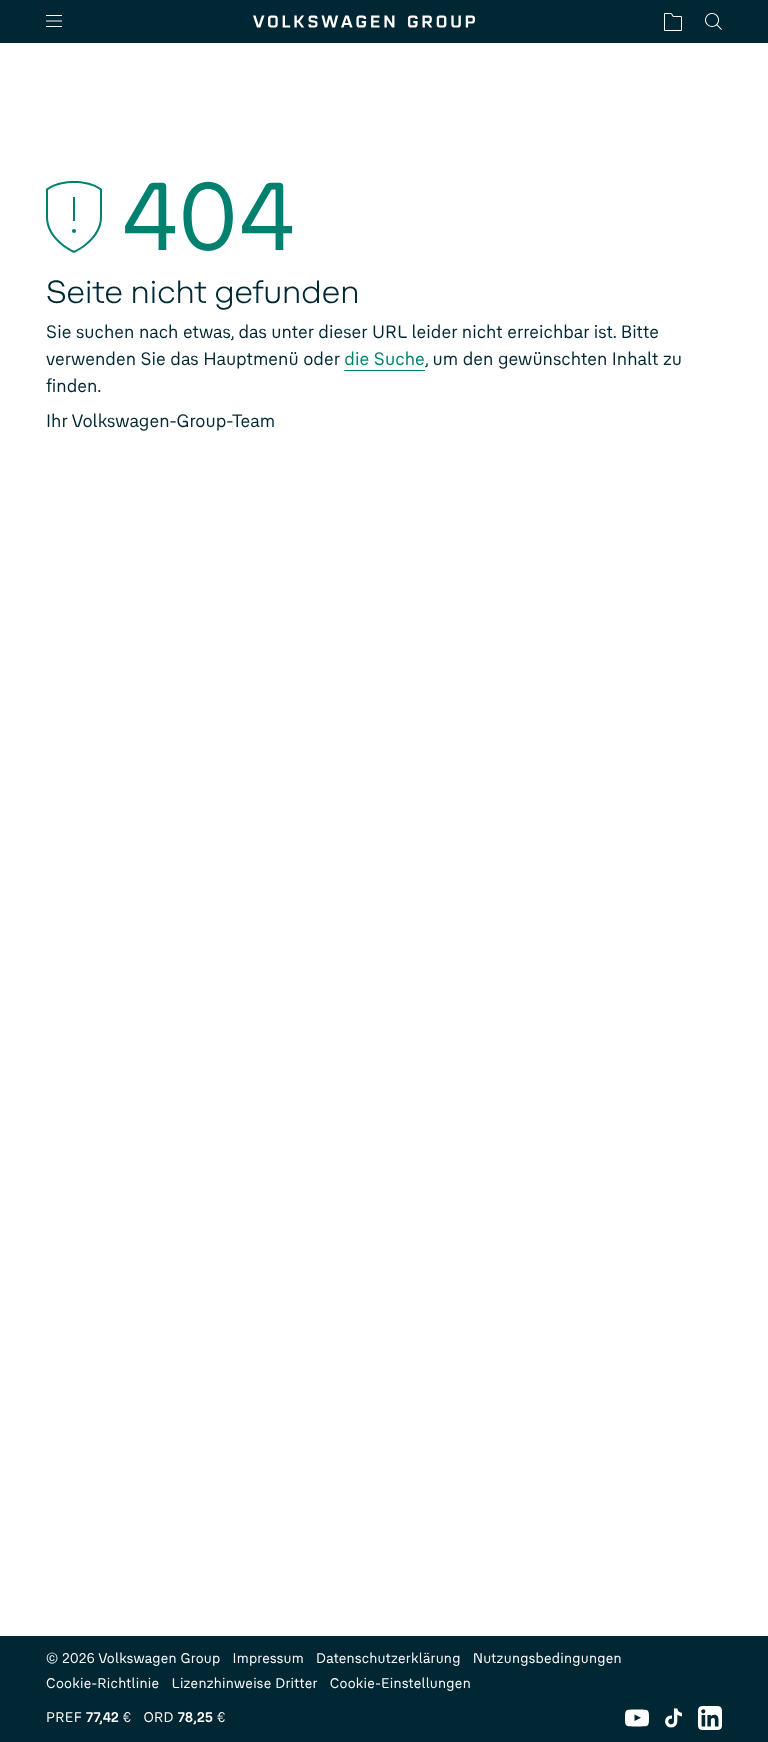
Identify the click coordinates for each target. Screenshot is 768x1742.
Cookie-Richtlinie (102, 1683)
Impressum (269, 1658)
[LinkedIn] (710, 1718)
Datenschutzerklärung (388, 1658)
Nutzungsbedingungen (547, 1658)
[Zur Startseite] (364, 21)
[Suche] (713, 21)
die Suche (384, 359)
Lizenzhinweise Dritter (244, 1683)
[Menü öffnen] (62, 21)
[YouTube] (637, 1718)
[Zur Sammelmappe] (673, 21)
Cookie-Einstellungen (400, 1683)
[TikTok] (673, 1718)
